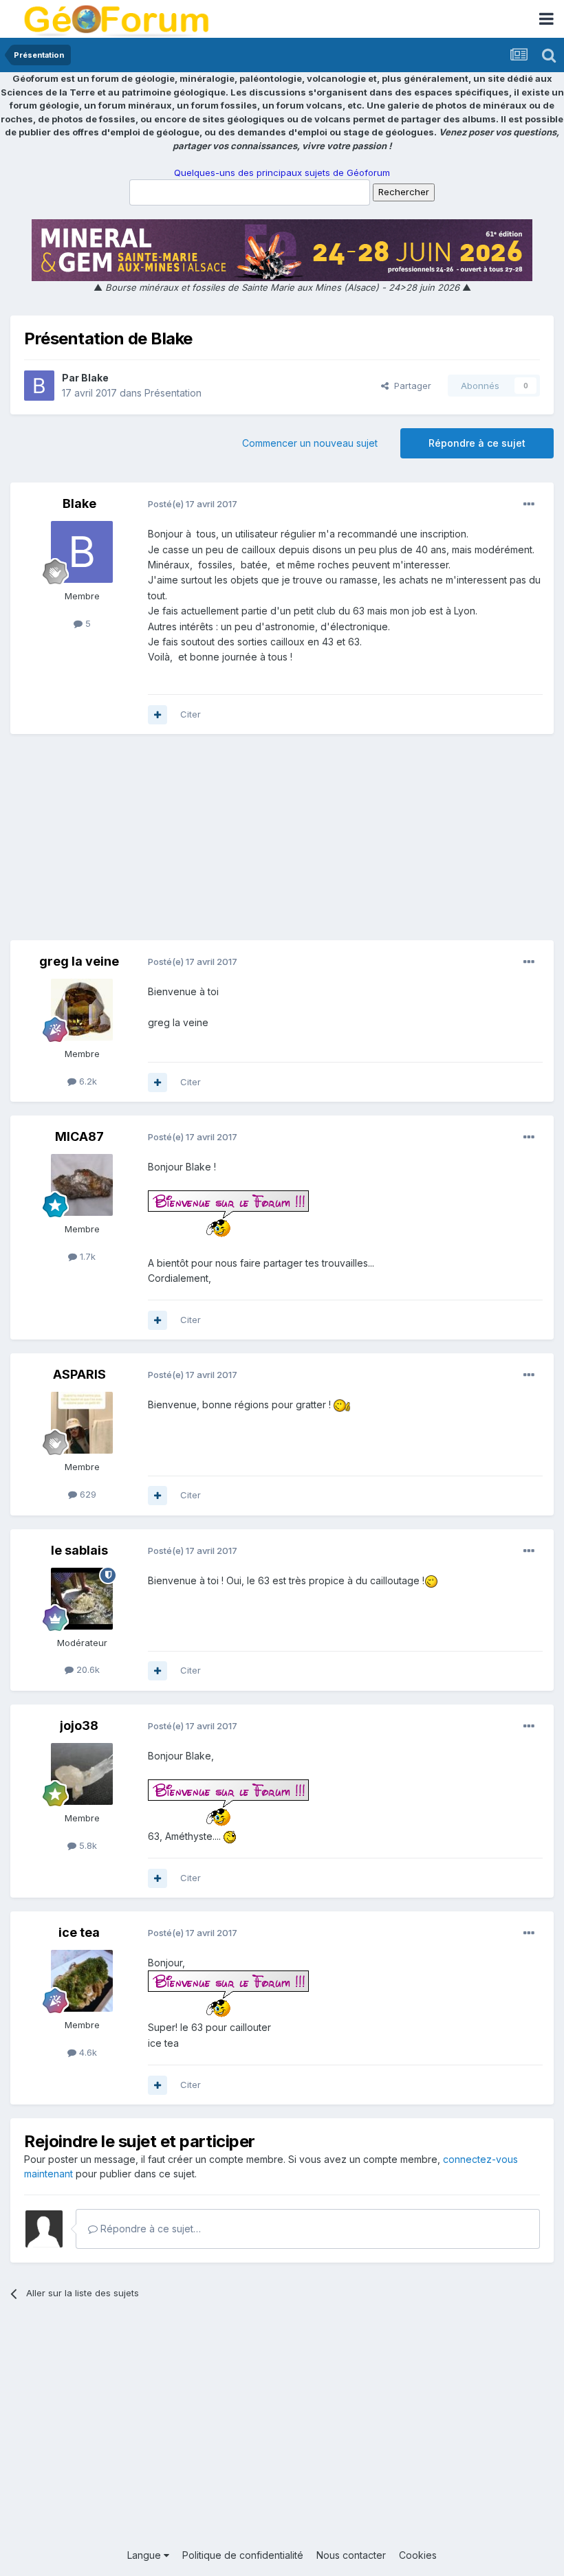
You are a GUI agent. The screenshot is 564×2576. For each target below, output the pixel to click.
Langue (145, 2555)
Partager (410, 386)
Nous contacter (351, 2555)
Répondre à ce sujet (477, 443)
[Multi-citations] (158, 715)
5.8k (87, 1845)
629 (87, 1494)
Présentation (173, 393)
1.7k (86, 1256)
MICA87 (79, 1136)
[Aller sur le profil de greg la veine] (82, 1010)
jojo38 (79, 1725)
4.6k (87, 2052)
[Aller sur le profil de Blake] (39, 386)
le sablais (79, 1550)
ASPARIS (79, 1374)
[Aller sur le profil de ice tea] (82, 1981)
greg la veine (79, 961)
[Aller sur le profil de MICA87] (82, 1185)
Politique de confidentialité (243, 2555)
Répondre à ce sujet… (149, 2229)
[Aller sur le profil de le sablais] (82, 1599)
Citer (191, 714)
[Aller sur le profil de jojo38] (82, 1774)
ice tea (79, 1932)
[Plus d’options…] (529, 504)
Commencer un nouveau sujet (310, 443)
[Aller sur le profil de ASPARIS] (82, 1423)
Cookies (418, 2555)
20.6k (87, 1669)
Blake (95, 378)
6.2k (87, 1081)
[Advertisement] (282, 844)
